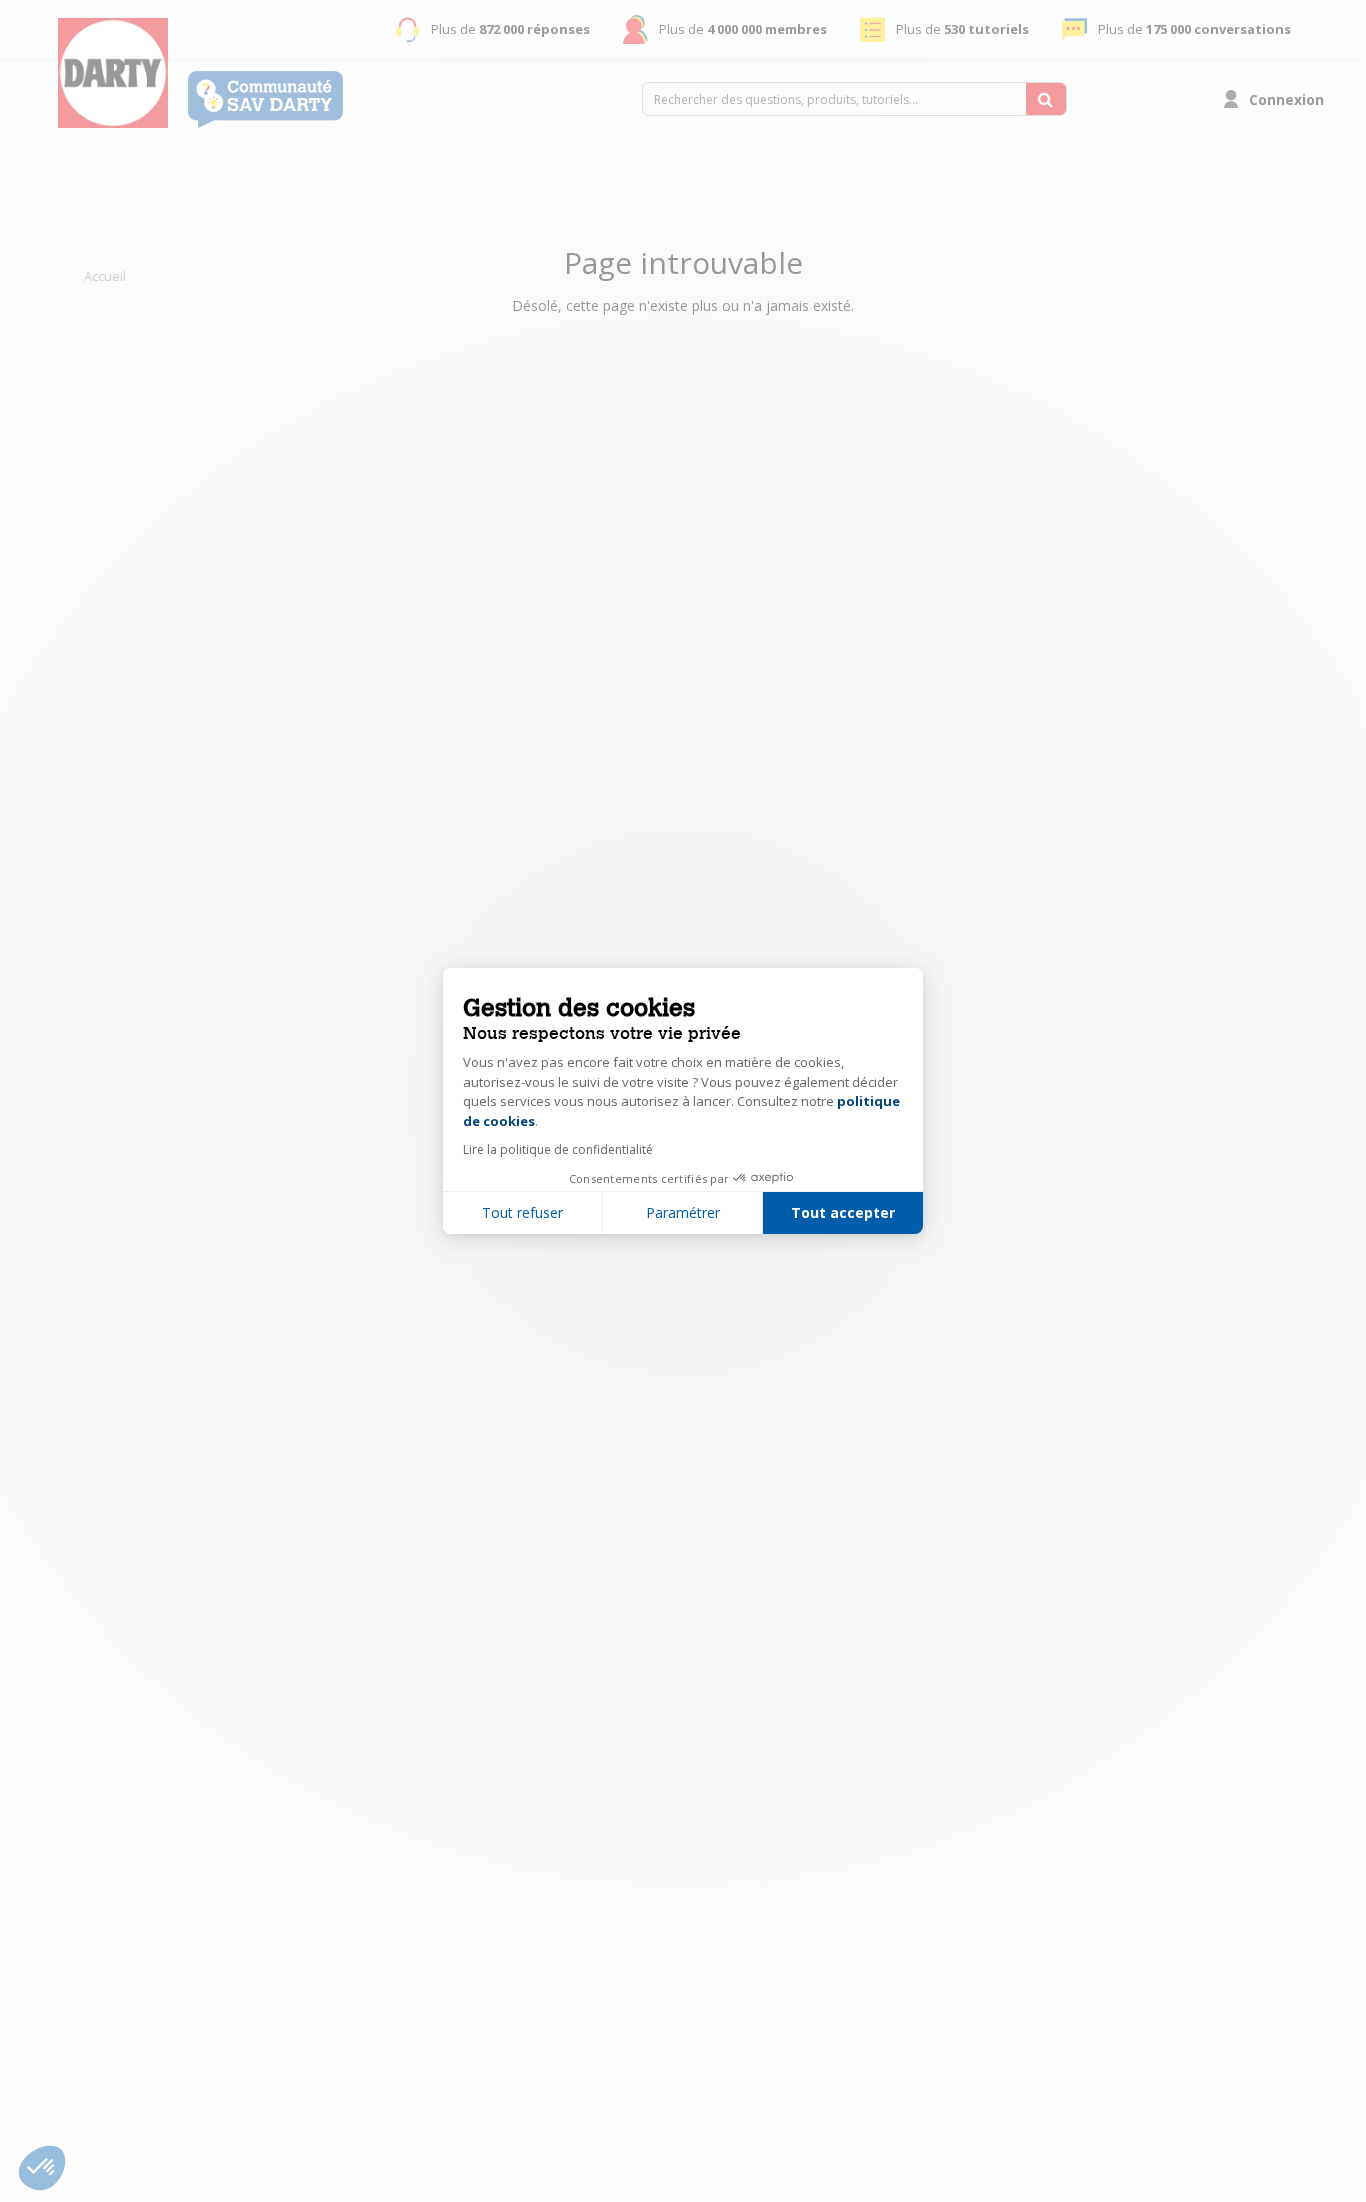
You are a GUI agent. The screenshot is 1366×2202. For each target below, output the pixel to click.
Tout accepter (843, 1212)
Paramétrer (683, 1212)
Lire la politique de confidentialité (558, 1149)
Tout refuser (522, 1212)
